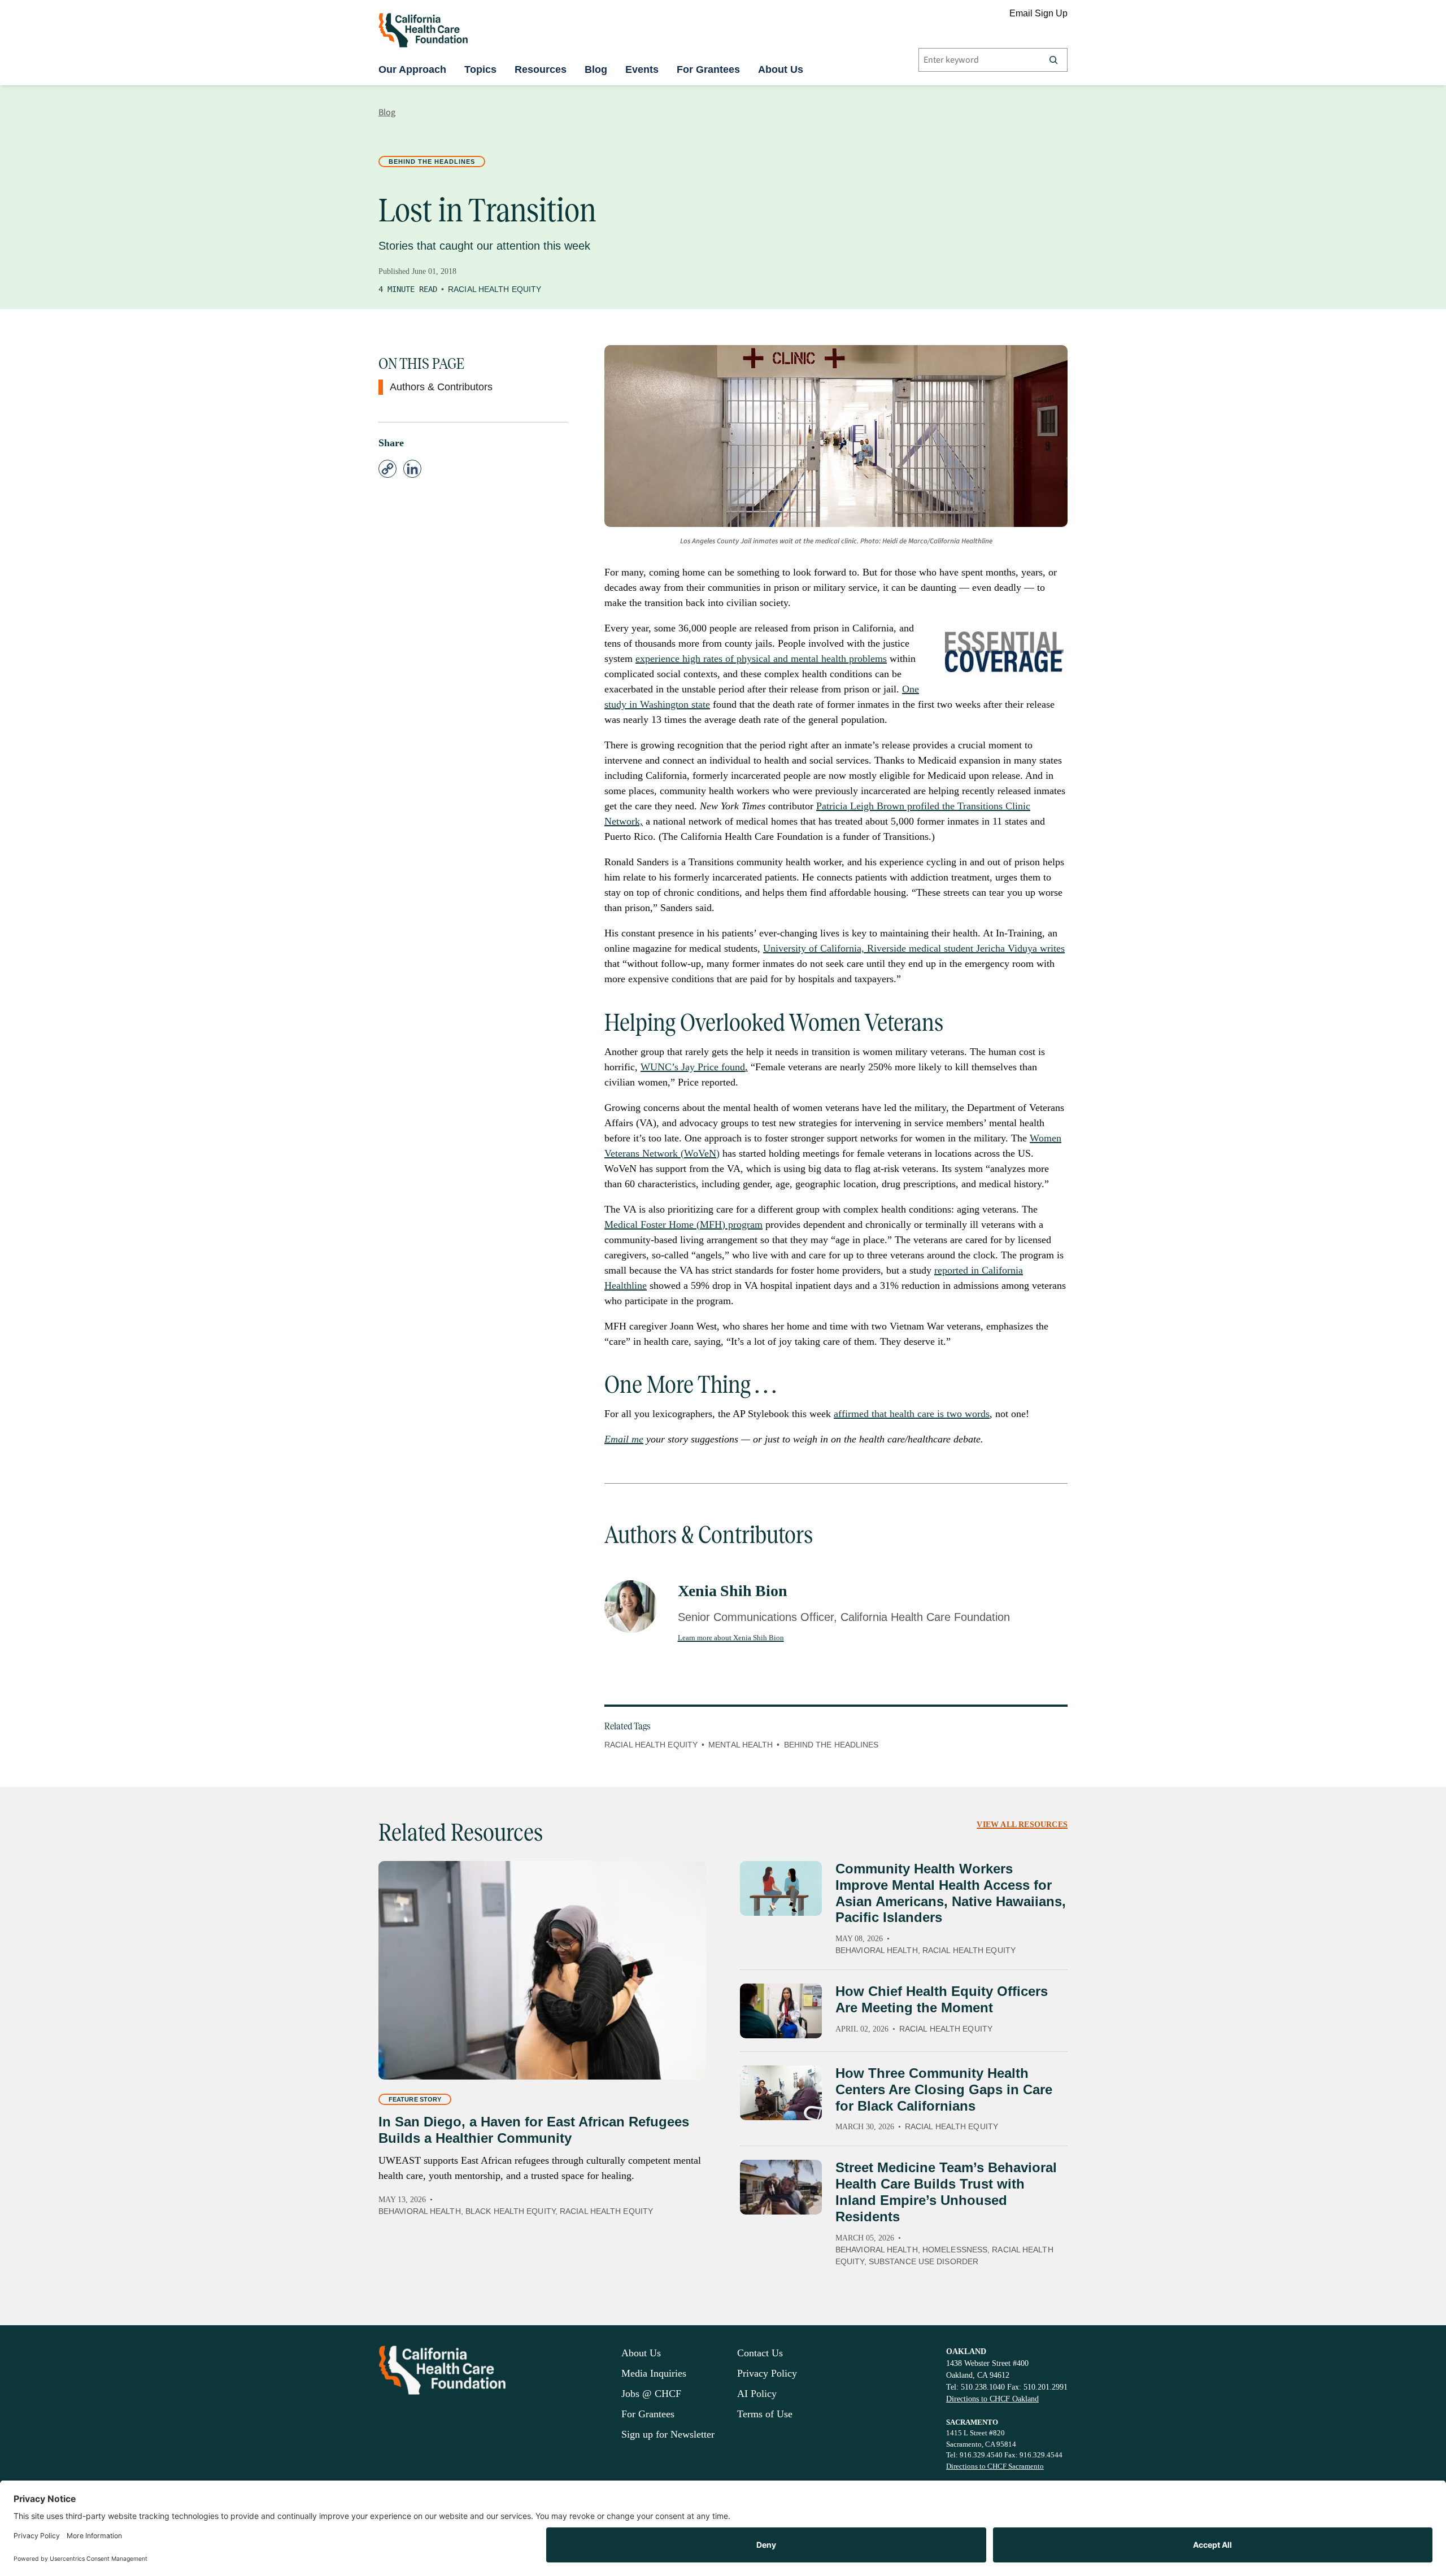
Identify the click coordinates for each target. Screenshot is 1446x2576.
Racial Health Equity (495, 289)
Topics (480, 69)
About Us (781, 69)
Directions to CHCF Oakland (992, 2399)
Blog (596, 69)
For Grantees (708, 69)
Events (642, 69)
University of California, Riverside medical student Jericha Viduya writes (914, 948)
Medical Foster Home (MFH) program (683, 1224)
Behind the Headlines (432, 162)
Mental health (741, 1745)
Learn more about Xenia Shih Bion (731, 1638)
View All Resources (1022, 1825)
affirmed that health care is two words (912, 1414)
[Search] (1053, 60)
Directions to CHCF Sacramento (995, 2466)
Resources (541, 69)
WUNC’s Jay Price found (693, 1067)
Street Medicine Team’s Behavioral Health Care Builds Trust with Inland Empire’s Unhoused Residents (946, 2192)
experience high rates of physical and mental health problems (761, 659)
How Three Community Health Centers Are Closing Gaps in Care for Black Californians (944, 2089)
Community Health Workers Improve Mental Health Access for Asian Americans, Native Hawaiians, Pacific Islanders (951, 1893)
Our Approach (412, 69)
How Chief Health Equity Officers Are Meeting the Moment (942, 1999)
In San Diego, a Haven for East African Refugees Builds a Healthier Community (534, 2130)
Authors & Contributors (441, 387)
